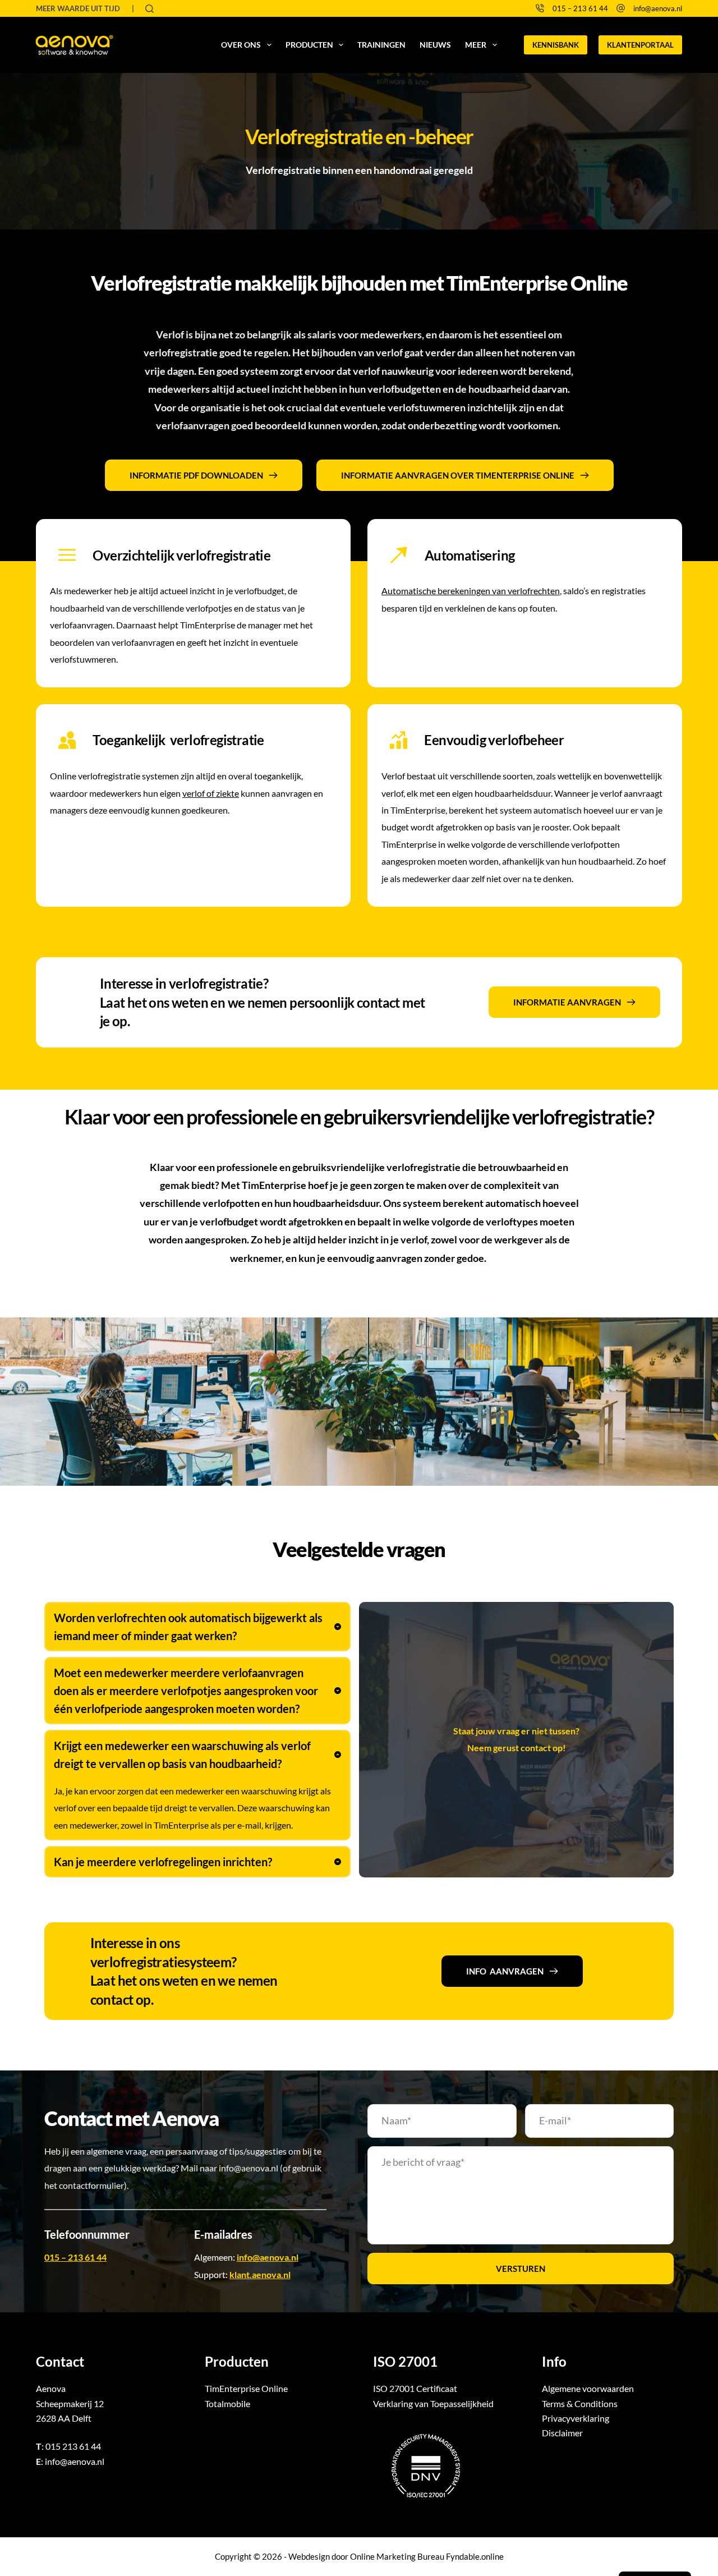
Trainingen (381, 45)
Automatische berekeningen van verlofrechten (471, 591)
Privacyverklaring (576, 2418)
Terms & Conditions (580, 2403)
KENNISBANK (556, 45)
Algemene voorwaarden (588, 2388)
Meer (476, 45)
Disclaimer (562, 2433)
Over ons (241, 45)
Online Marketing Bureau (397, 2556)
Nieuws (435, 45)
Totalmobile (227, 2403)
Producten (309, 45)
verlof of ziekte (211, 793)
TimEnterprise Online (246, 2388)
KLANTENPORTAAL (640, 45)
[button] (197, 1627)
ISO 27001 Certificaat (415, 2388)
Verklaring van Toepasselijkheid (433, 2403)
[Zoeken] (149, 9)
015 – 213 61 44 (580, 8)
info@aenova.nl (658, 8)
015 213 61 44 (73, 2446)
